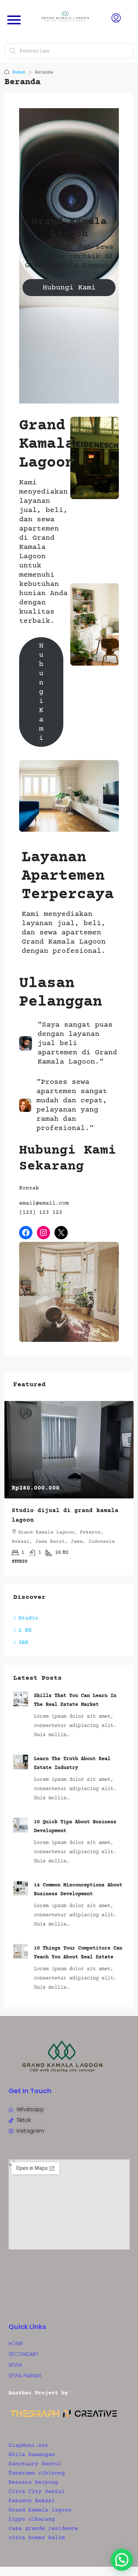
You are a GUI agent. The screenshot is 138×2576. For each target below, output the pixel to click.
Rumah (19, 73)
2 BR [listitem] (25, 1630)
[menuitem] (116, 20)
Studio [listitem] (28, 1618)
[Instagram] (43, 1233)
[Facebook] (26, 1233)
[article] (69, 1488)
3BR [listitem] (23, 1643)
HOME (16, 2343)
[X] (61, 1233)
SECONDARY (23, 2354)
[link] (69, 1450)
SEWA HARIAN (25, 2376)
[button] (122, 2560)
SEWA (15, 2365)
